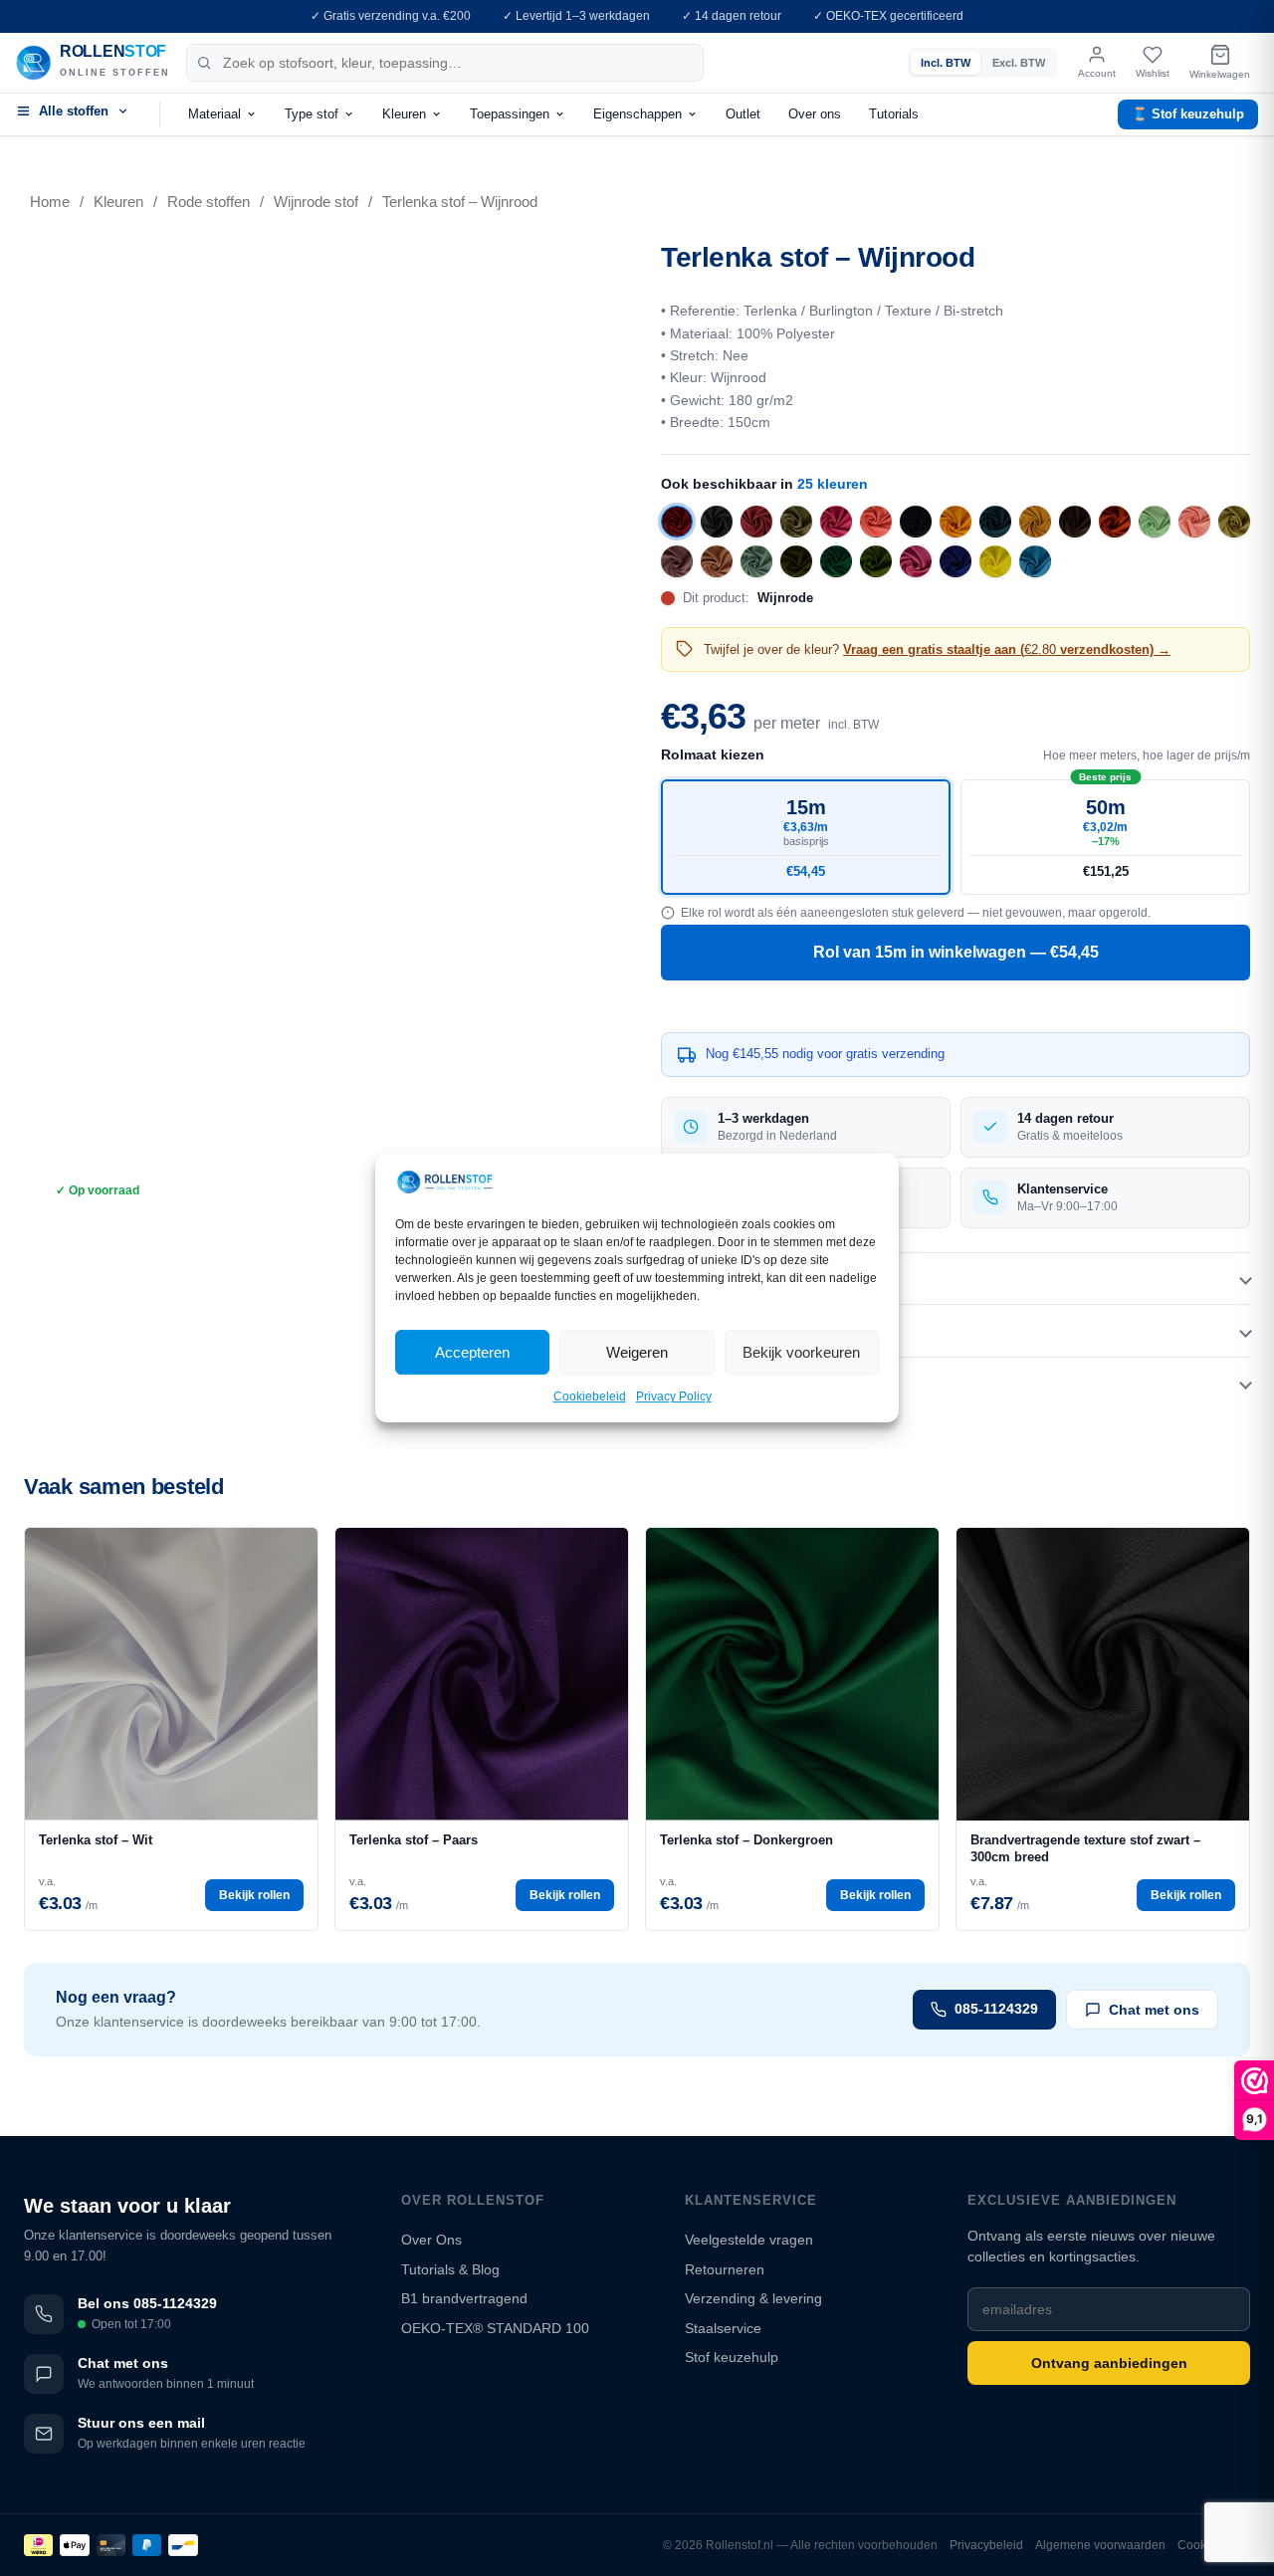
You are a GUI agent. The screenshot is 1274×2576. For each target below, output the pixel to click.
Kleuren (404, 114)
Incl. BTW (946, 63)
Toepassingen (510, 114)
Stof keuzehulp (732, 2357)
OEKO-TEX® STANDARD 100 (495, 2328)
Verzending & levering (753, 2298)
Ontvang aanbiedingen (1109, 2363)
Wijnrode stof (316, 202)
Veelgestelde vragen (749, 2240)
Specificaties (705, 1330)
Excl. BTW (1019, 63)
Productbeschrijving (730, 1278)
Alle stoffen (74, 111)
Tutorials (894, 114)
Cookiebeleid (590, 1397)
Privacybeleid (986, 2545)
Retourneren (725, 2269)
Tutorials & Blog (450, 2269)
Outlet (743, 114)
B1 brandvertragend (464, 2298)
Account (1097, 73)
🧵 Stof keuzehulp (1188, 114)
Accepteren (472, 1352)
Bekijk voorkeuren (801, 1352)
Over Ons (431, 2240)
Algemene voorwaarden (1100, 2545)
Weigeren (637, 1352)
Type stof (312, 114)
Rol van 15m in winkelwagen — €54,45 (956, 952)
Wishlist (1153, 73)
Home (50, 202)
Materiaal (214, 114)
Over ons (815, 114)
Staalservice (723, 2328)
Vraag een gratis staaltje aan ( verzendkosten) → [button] (1007, 649)
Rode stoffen (209, 202)
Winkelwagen (1220, 74)
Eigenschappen (637, 114)
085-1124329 (996, 2009)
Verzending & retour (728, 1383)
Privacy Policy (674, 1397)
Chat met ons (1154, 2010)
